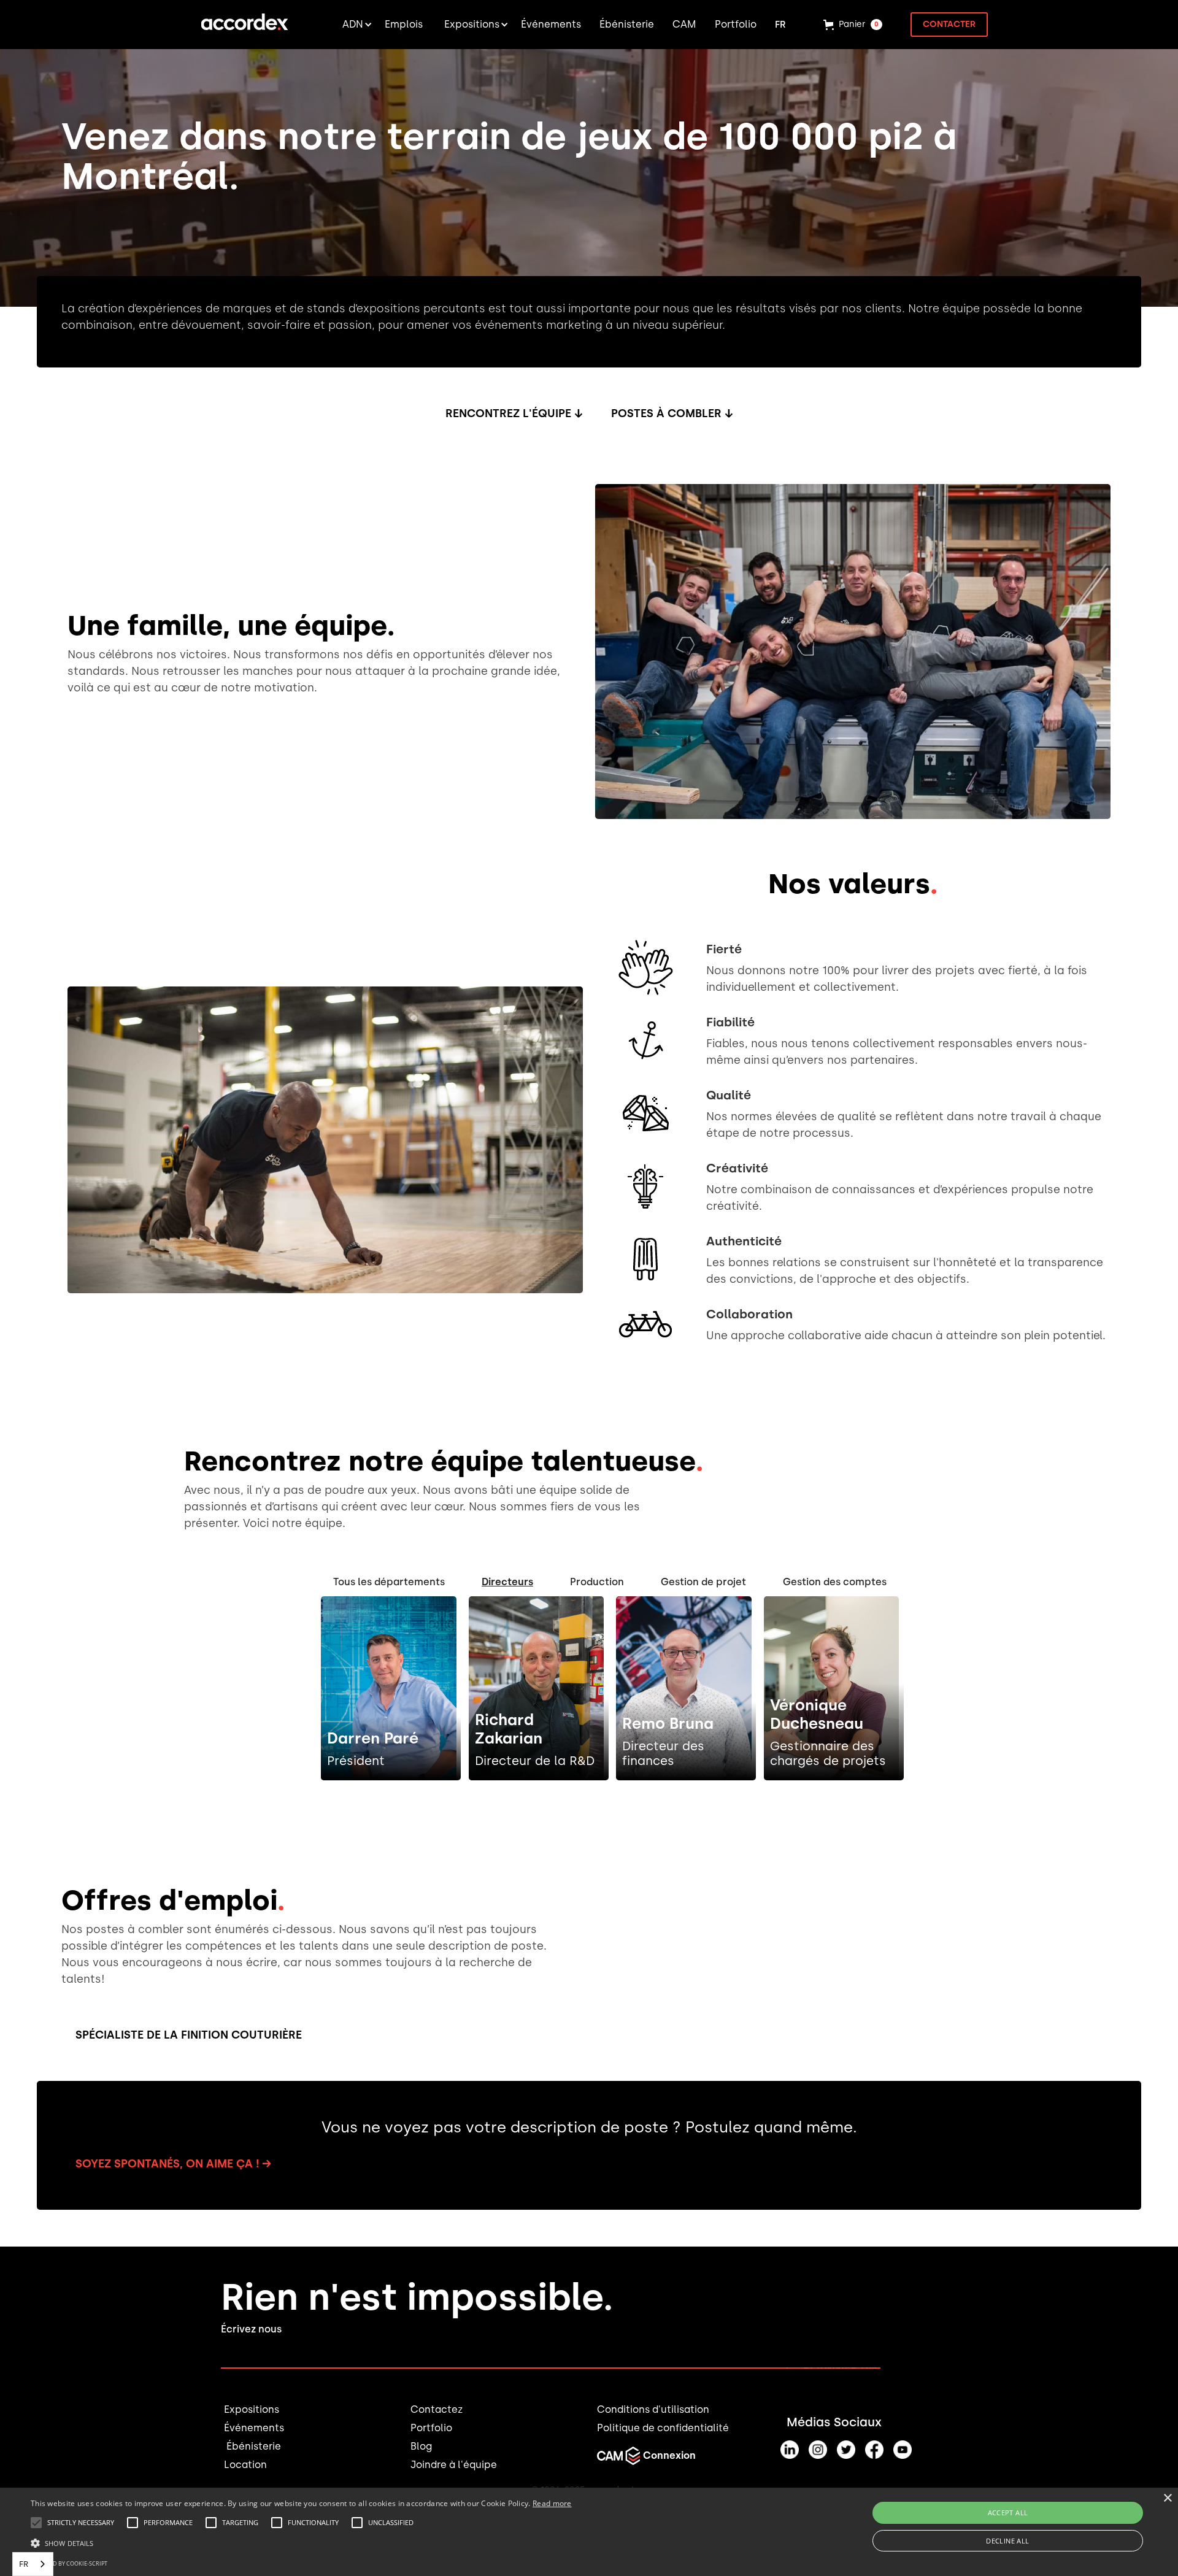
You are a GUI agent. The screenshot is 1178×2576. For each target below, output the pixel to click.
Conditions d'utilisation (653, 2409)
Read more (552, 2503)
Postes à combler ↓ (672, 413)
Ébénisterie (252, 2446)
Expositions (252, 2409)
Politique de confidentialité (663, 2428)
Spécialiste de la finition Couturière (189, 2035)
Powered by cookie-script (69, 2563)
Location (245, 2465)
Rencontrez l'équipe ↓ (514, 413)
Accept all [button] (1008, 2513)
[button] (353, 25)
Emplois (404, 24)
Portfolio (431, 2428)
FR (24, 2564)
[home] (244, 25)
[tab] (389, 1582)
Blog (421, 2446)
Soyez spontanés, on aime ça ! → (173, 2164)
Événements (254, 2428)
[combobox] (33, 2564)
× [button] (1167, 2498)
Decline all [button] (1007, 2541)
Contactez (437, 2409)
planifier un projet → (869, 2368)
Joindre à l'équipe (454, 2465)
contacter (949, 24)
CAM (684, 24)
